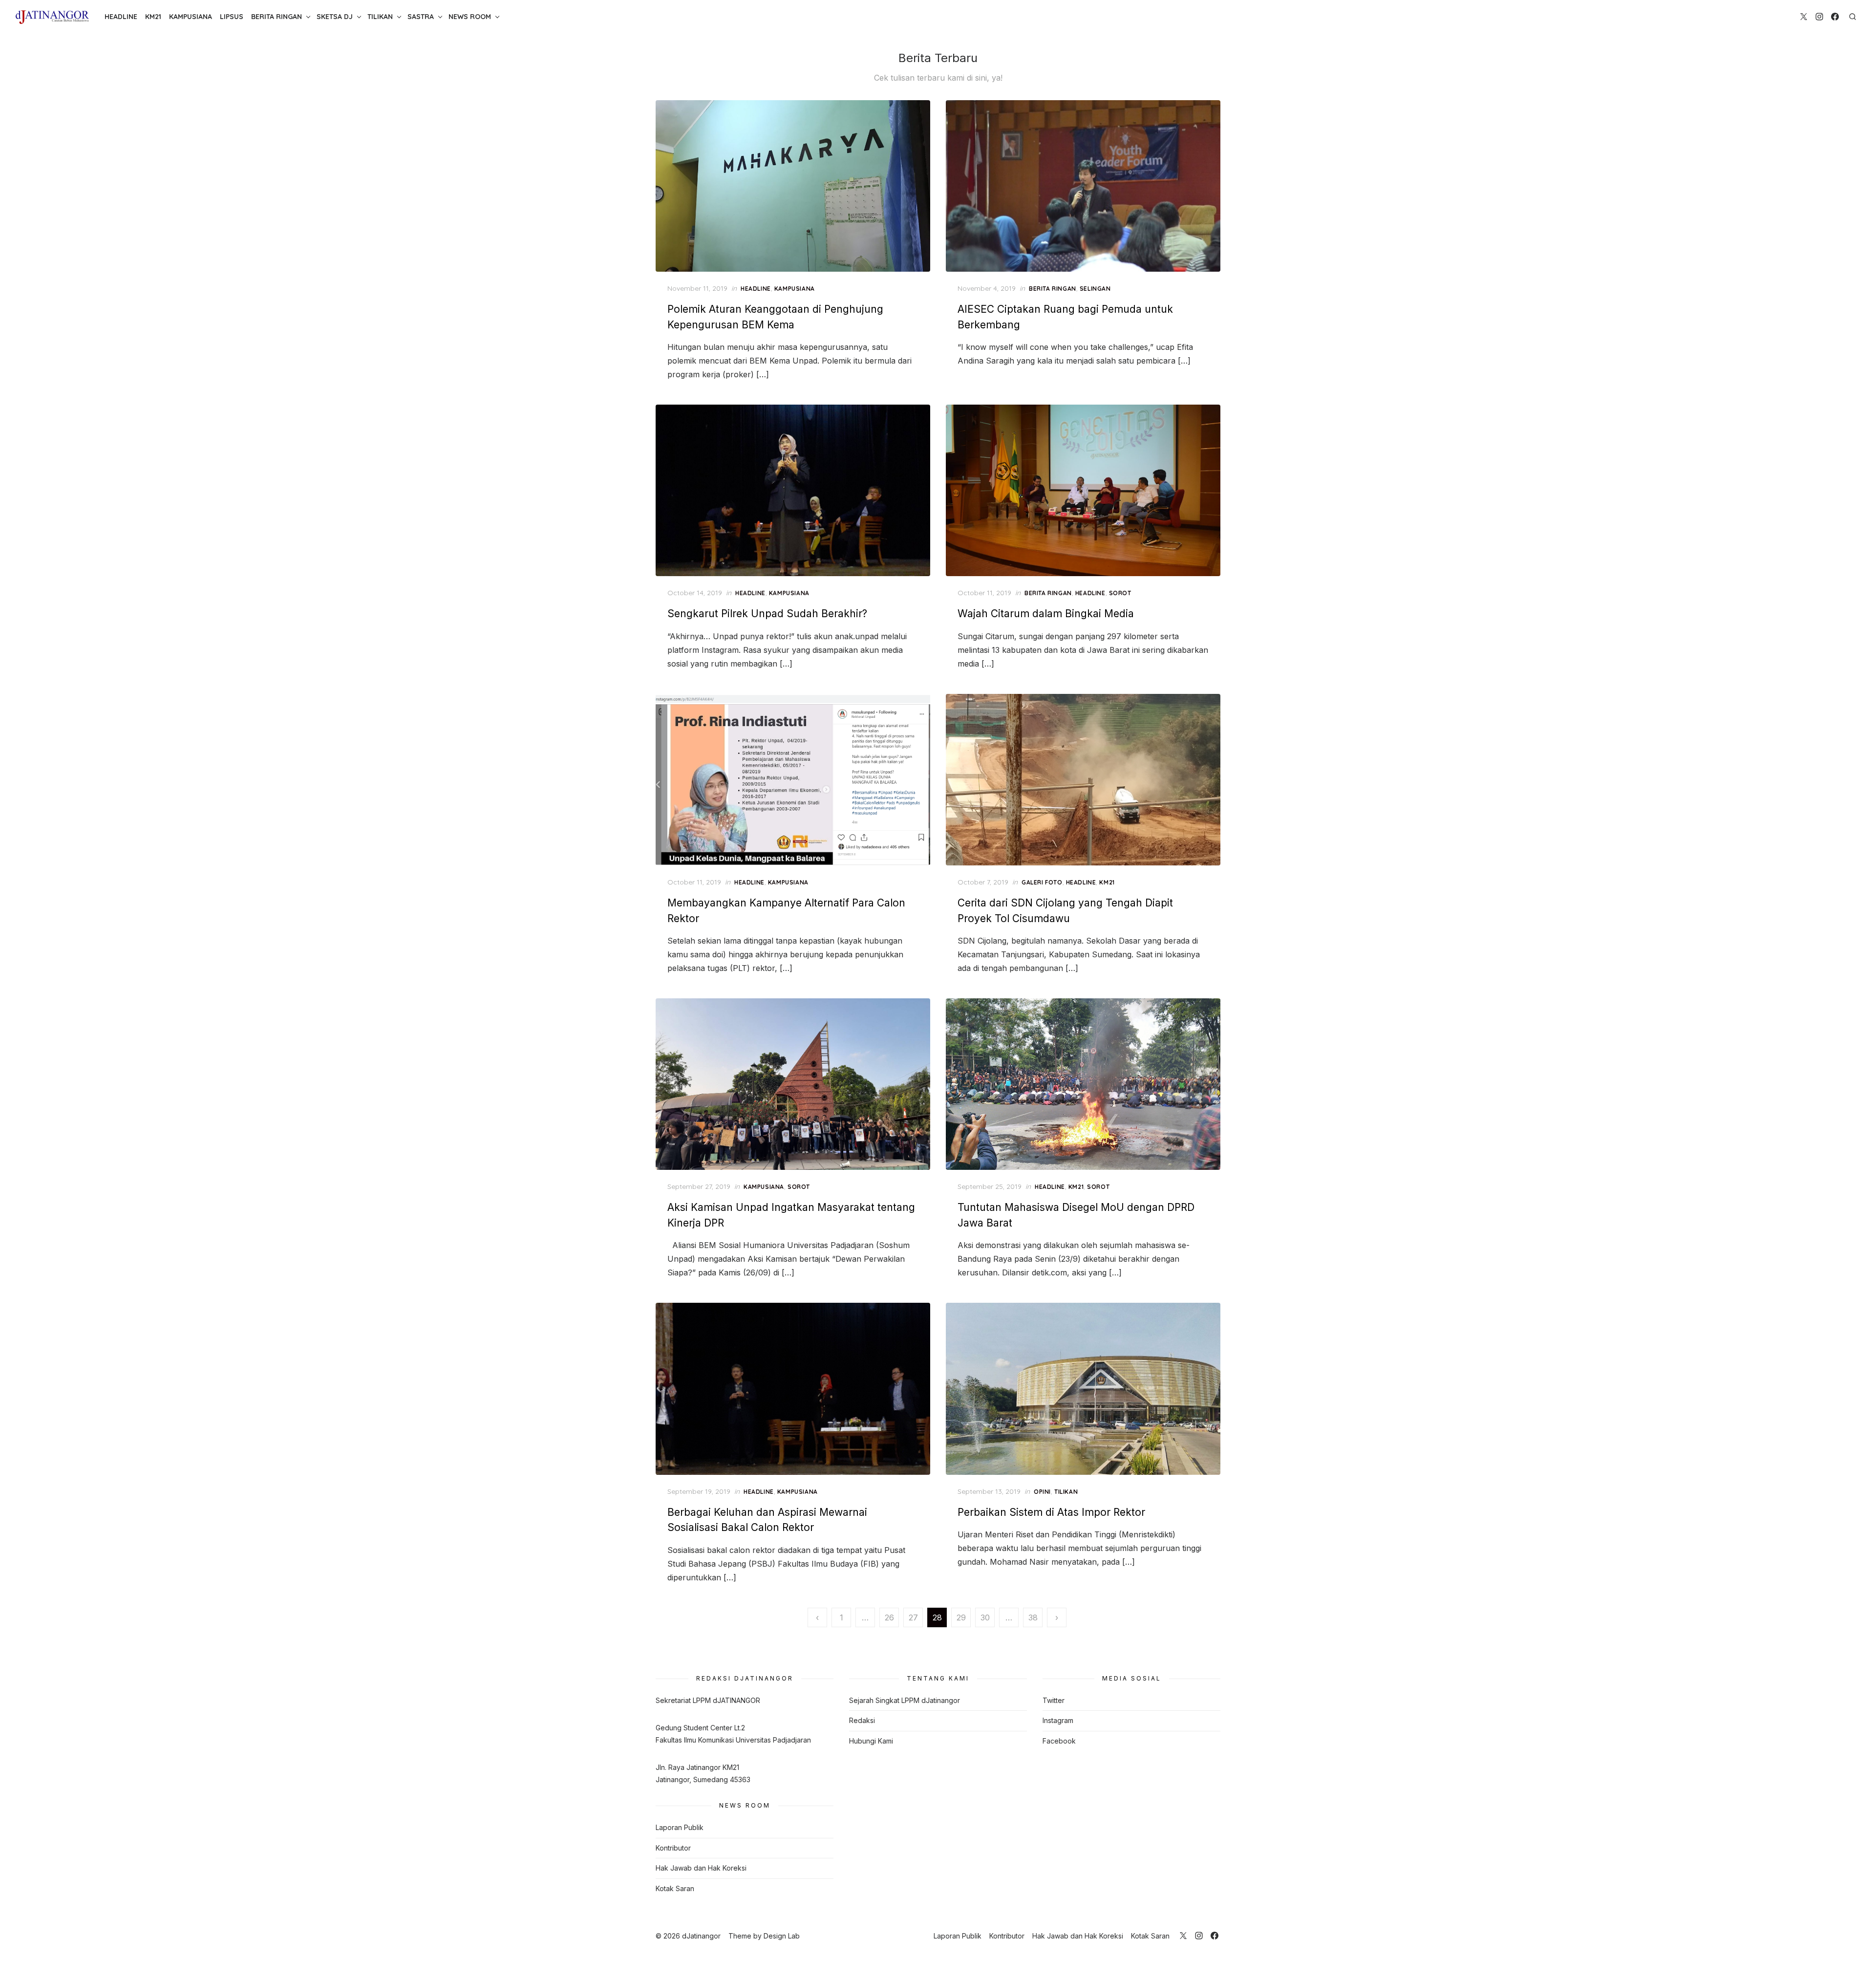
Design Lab (782, 1936)
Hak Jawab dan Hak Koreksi (701, 1868)
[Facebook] (1835, 17)
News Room (470, 17)
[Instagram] (1819, 17)
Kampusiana (191, 17)
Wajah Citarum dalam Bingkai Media (1046, 614)
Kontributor (673, 1848)
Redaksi (862, 1720)
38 (1033, 1617)
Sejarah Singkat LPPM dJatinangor (905, 1700)
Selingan (1095, 289)
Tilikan (380, 17)
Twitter (1054, 1700)
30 (985, 1617)
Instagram (1058, 1720)
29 (961, 1617)
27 (913, 1617)
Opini (1042, 1492)
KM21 (153, 17)
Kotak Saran (675, 1888)
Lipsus (232, 17)
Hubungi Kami (871, 1741)
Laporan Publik (680, 1827)
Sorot (1120, 593)
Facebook (1059, 1741)
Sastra (421, 17)
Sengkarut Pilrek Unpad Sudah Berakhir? (767, 614)
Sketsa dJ (335, 17)
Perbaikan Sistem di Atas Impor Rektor (1051, 1512)
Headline (121, 17)
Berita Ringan (277, 17)
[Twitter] (1804, 17)
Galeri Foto (1042, 882)
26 (889, 1617)
